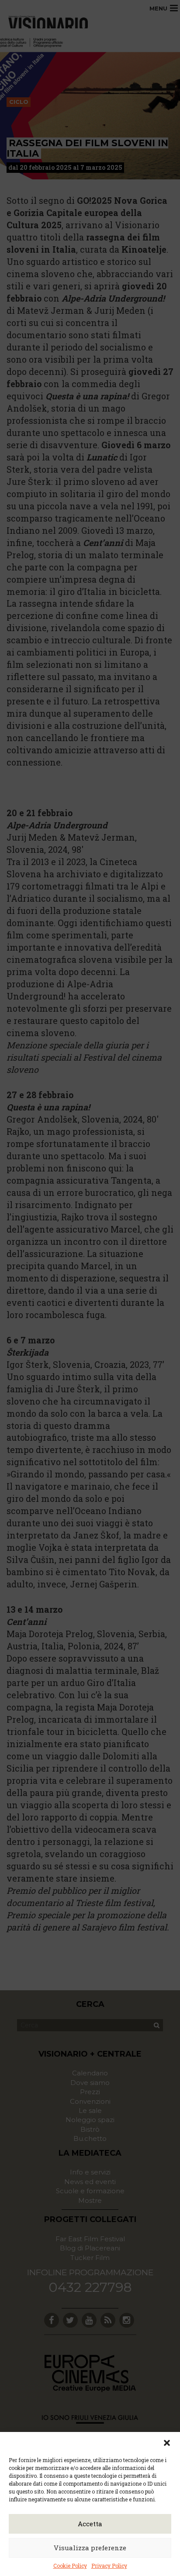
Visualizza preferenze (90, 2548)
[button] (167, 2443)
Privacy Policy (109, 2566)
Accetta (90, 2524)
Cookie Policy (70, 2566)
